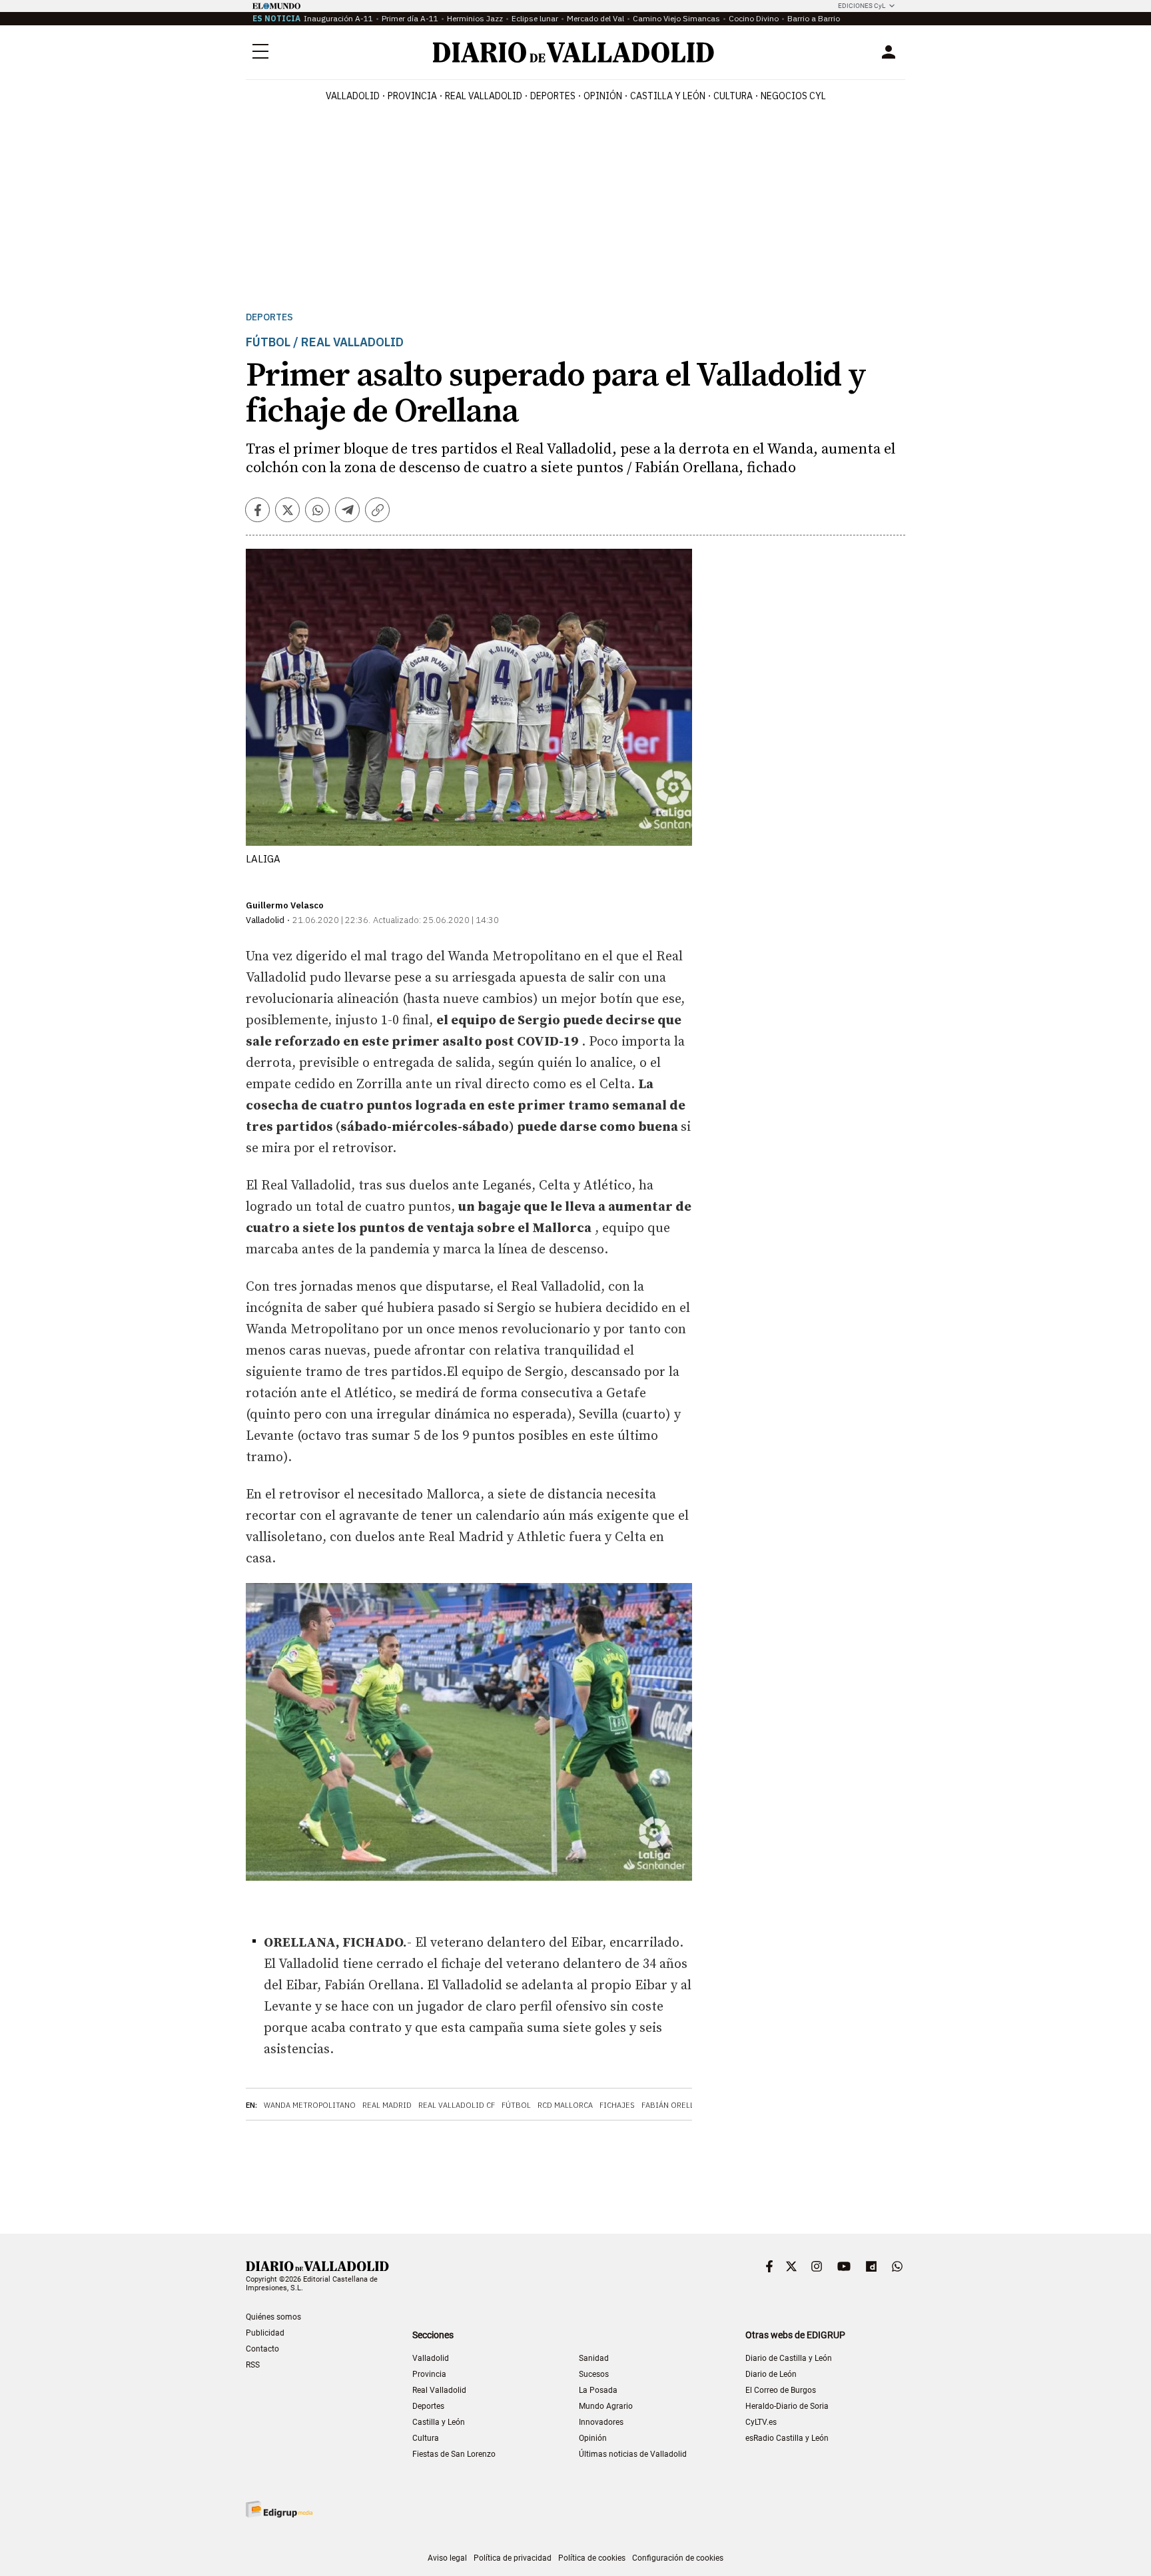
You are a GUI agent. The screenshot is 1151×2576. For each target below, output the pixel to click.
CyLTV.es (761, 2422)
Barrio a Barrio (814, 18)
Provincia (412, 96)
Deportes (553, 96)
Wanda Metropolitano (310, 2105)
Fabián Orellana (675, 2105)
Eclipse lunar (535, 18)
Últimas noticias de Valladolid (633, 2454)
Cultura (733, 96)
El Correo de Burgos (781, 2390)
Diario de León (771, 2374)
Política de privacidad (513, 2558)
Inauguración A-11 (338, 18)
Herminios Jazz (475, 18)
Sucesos (594, 2374)
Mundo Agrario (606, 2406)
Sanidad (594, 2358)
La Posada (598, 2390)
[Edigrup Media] (279, 2509)
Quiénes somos (273, 2317)
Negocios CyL (793, 96)
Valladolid (353, 96)
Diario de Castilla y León (789, 2358)
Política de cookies (592, 2558)
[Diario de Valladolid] (574, 52)
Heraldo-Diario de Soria (787, 2406)
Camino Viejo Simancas (676, 18)
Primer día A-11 (410, 18)
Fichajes (617, 2105)
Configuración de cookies (678, 2558)
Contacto (262, 2349)
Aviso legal (447, 2558)
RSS (253, 2365)
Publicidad (265, 2333)
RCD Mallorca (565, 2105)
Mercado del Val (595, 18)
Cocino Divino (754, 18)
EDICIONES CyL (862, 6)
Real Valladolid (484, 96)
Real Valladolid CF (457, 2105)
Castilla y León (668, 96)
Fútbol (516, 2105)
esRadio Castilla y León (787, 2438)
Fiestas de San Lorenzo (454, 2454)
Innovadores (601, 2422)
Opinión (603, 96)
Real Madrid (387, 2105)
